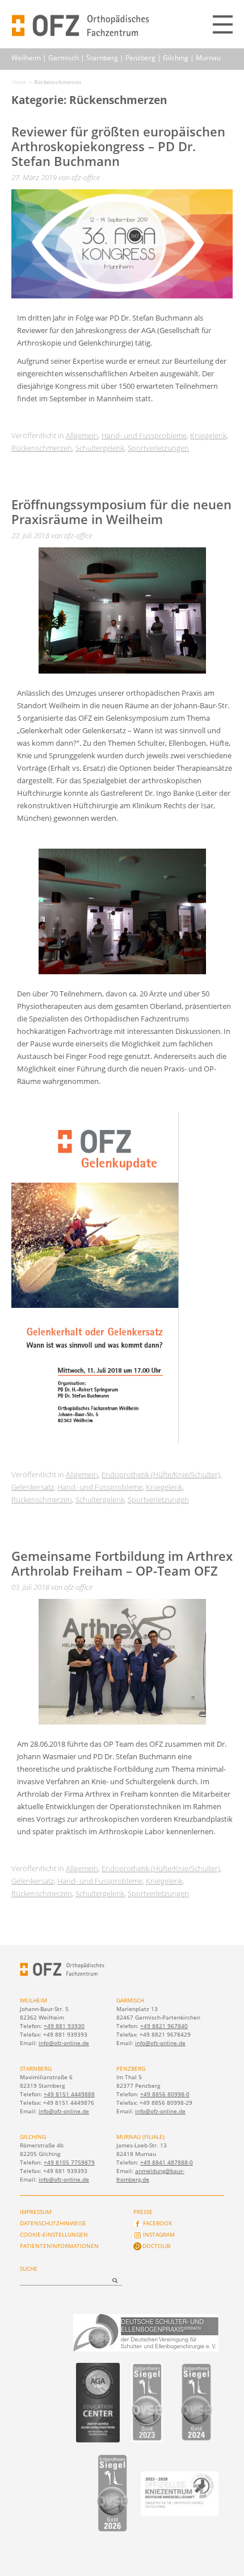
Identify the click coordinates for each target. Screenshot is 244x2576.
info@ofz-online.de (64, 2043)
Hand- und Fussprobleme (144, 435)
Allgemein (82, 435)
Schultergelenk (100, 448)
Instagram (159, 2234)
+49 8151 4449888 (69, 2094)
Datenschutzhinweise (53, 2223)
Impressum (36, 2212)
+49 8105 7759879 (69, 2162)
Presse (143, 2212)
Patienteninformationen (59, 2246)
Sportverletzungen (158, 448)
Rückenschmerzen (42, 448)
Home (19, 82)
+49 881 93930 (64, 2026)
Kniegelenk (208, 435)
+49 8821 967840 (164, 2026)
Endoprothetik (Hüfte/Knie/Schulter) (161, 1474)
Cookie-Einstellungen (54, 2234)
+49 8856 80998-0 (165, 2094)
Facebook (157, 2223)
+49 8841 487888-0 (167, 2162)
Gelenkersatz (33, 1487)
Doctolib (156, 2246)
